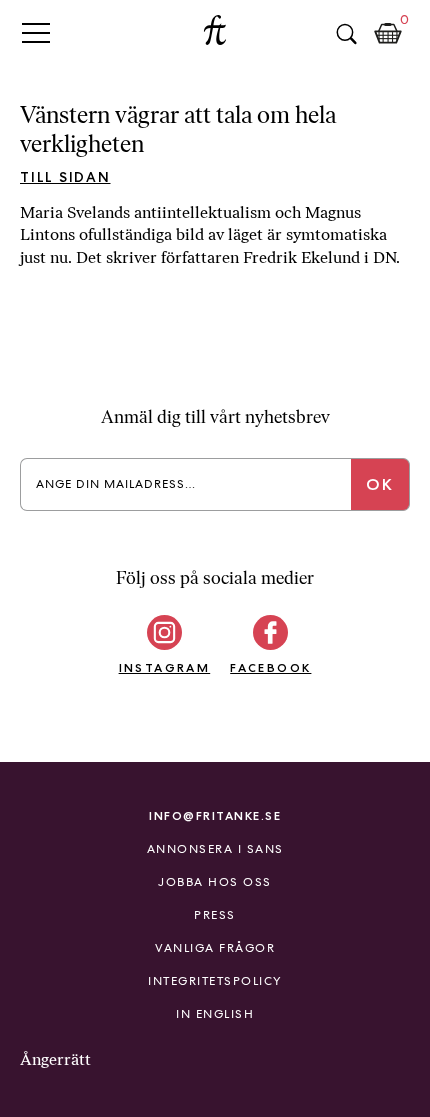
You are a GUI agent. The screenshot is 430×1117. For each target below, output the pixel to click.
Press (215, 915)
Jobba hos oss (215, 882)
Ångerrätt (55, 1059)
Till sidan (65, 177)
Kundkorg (388, 34)
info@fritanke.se (215, 815)
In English (215, 1014)
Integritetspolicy (215, 981)
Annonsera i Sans (215, 849)
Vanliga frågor (215, 948)
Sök (346, 34)
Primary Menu (36, 32)
